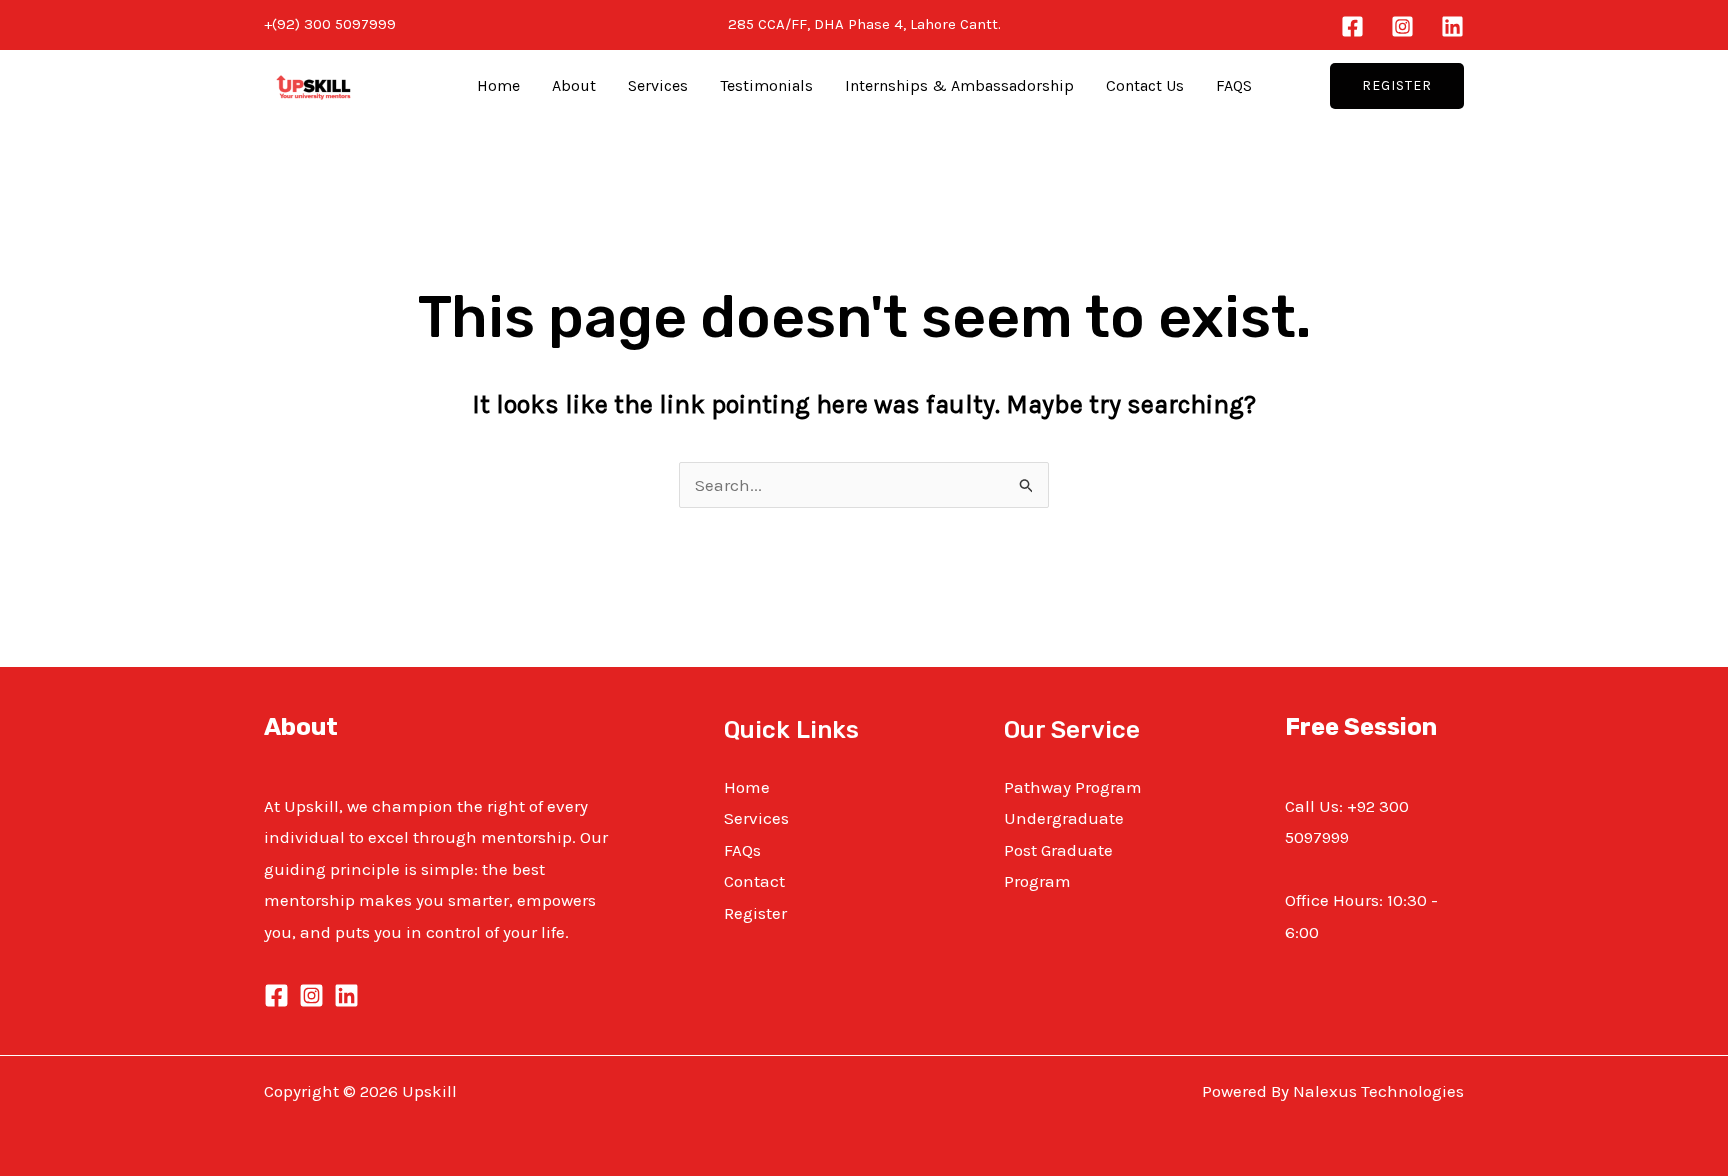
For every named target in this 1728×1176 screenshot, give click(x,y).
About (574, 85)
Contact (754, 881)
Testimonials (766, 85)
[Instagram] (1402, 26)
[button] (1397, 86)
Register (755, 913)
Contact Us (1145, 85)
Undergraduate (1064, 818)
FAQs (742, 850)
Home (498, 85)
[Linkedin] (1452, 26)
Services (658, 85)
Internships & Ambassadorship (959, 85)
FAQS (1234, 85)
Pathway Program (1073, 787)
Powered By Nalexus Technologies (1333, 1091)
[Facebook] (1352, 26)
